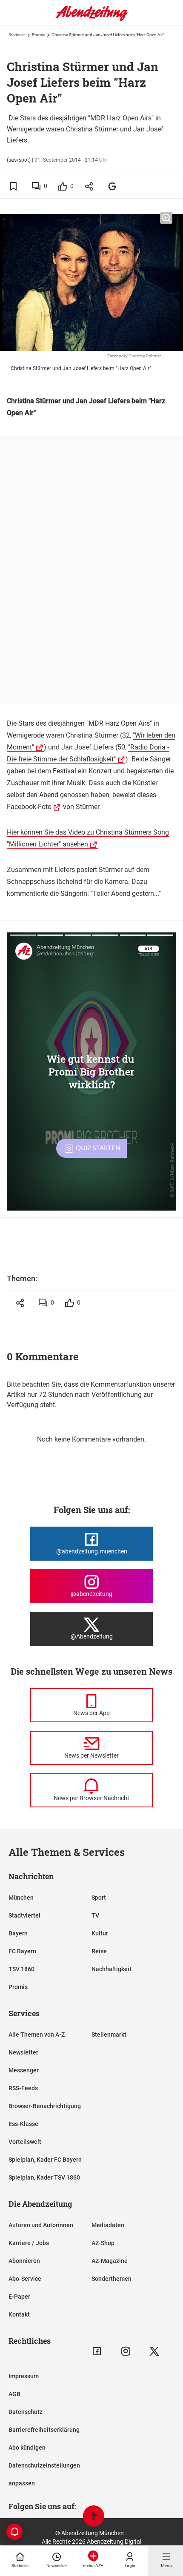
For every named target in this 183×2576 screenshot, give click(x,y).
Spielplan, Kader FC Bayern (45, 2160)
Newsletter (23, 2052)
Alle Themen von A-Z (37, 2035)
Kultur (100, 1933)
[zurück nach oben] (94, 2517)
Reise (99, 1951)
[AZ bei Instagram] (126, 2351)
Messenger (24, 2070)
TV (95, 1915)
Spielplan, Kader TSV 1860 (44, 2177)
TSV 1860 (21, 1969)
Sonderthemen (112, 2279)
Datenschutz (26, 2412)
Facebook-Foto (29, 807)
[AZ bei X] (154, 2351)
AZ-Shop (103, 2243)
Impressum (24, 2376)
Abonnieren (24, 2261)
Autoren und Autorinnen (41, 2225)
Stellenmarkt (109, 2035)
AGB (14, 2394)
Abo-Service (25, 2279)
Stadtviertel (24, 1915)
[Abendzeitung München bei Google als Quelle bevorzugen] (113, 186)
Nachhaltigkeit (112, 1969)
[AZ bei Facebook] (97, 2351)
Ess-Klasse (23, 2124)
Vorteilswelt (25, 2142)
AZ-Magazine (110, 2261)
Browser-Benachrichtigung (45, 2106)
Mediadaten (108, 2225)
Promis (39, 35)
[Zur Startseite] (91, 19)
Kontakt (19, 2314)
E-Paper (19, 2297)
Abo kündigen (27, 2448)
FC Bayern (22, 1951)
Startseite (17, 35)
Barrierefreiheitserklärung (44, 2430)
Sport (99, 1898)
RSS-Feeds (23, 2088)
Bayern (18, 1933)
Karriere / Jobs (29, 2243)
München (21, 1898)
